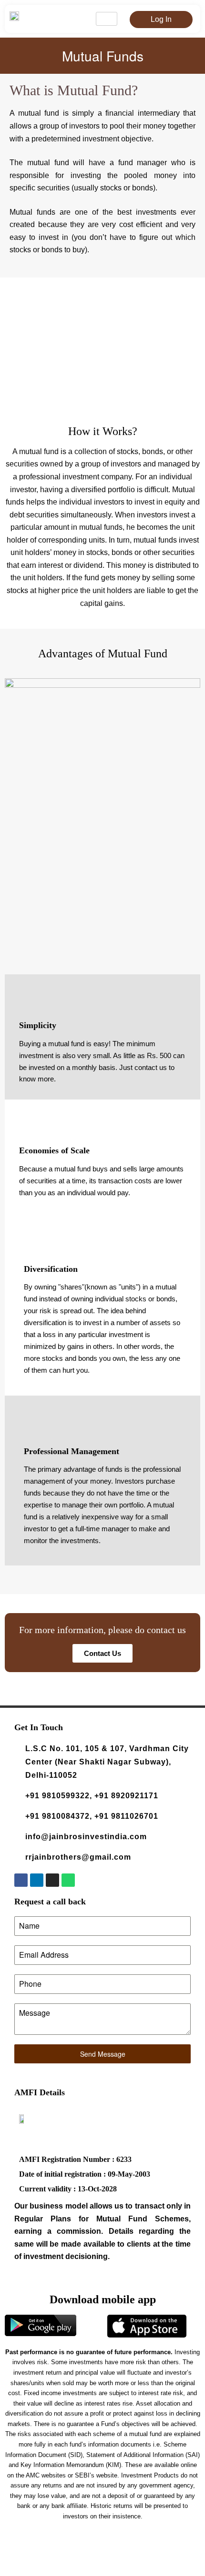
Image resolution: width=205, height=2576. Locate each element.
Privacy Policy (66, 2556)
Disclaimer (163, 2545)
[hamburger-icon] (107, 19)
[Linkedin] (37, 1880)
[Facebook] (21, 1880)
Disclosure (29, 2556)
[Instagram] (52, 1880)
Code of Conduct (150, 2556)
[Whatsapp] (68, 1880)
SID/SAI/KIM (106, 2556)
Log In (161, 19)
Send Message (103, 2054)
